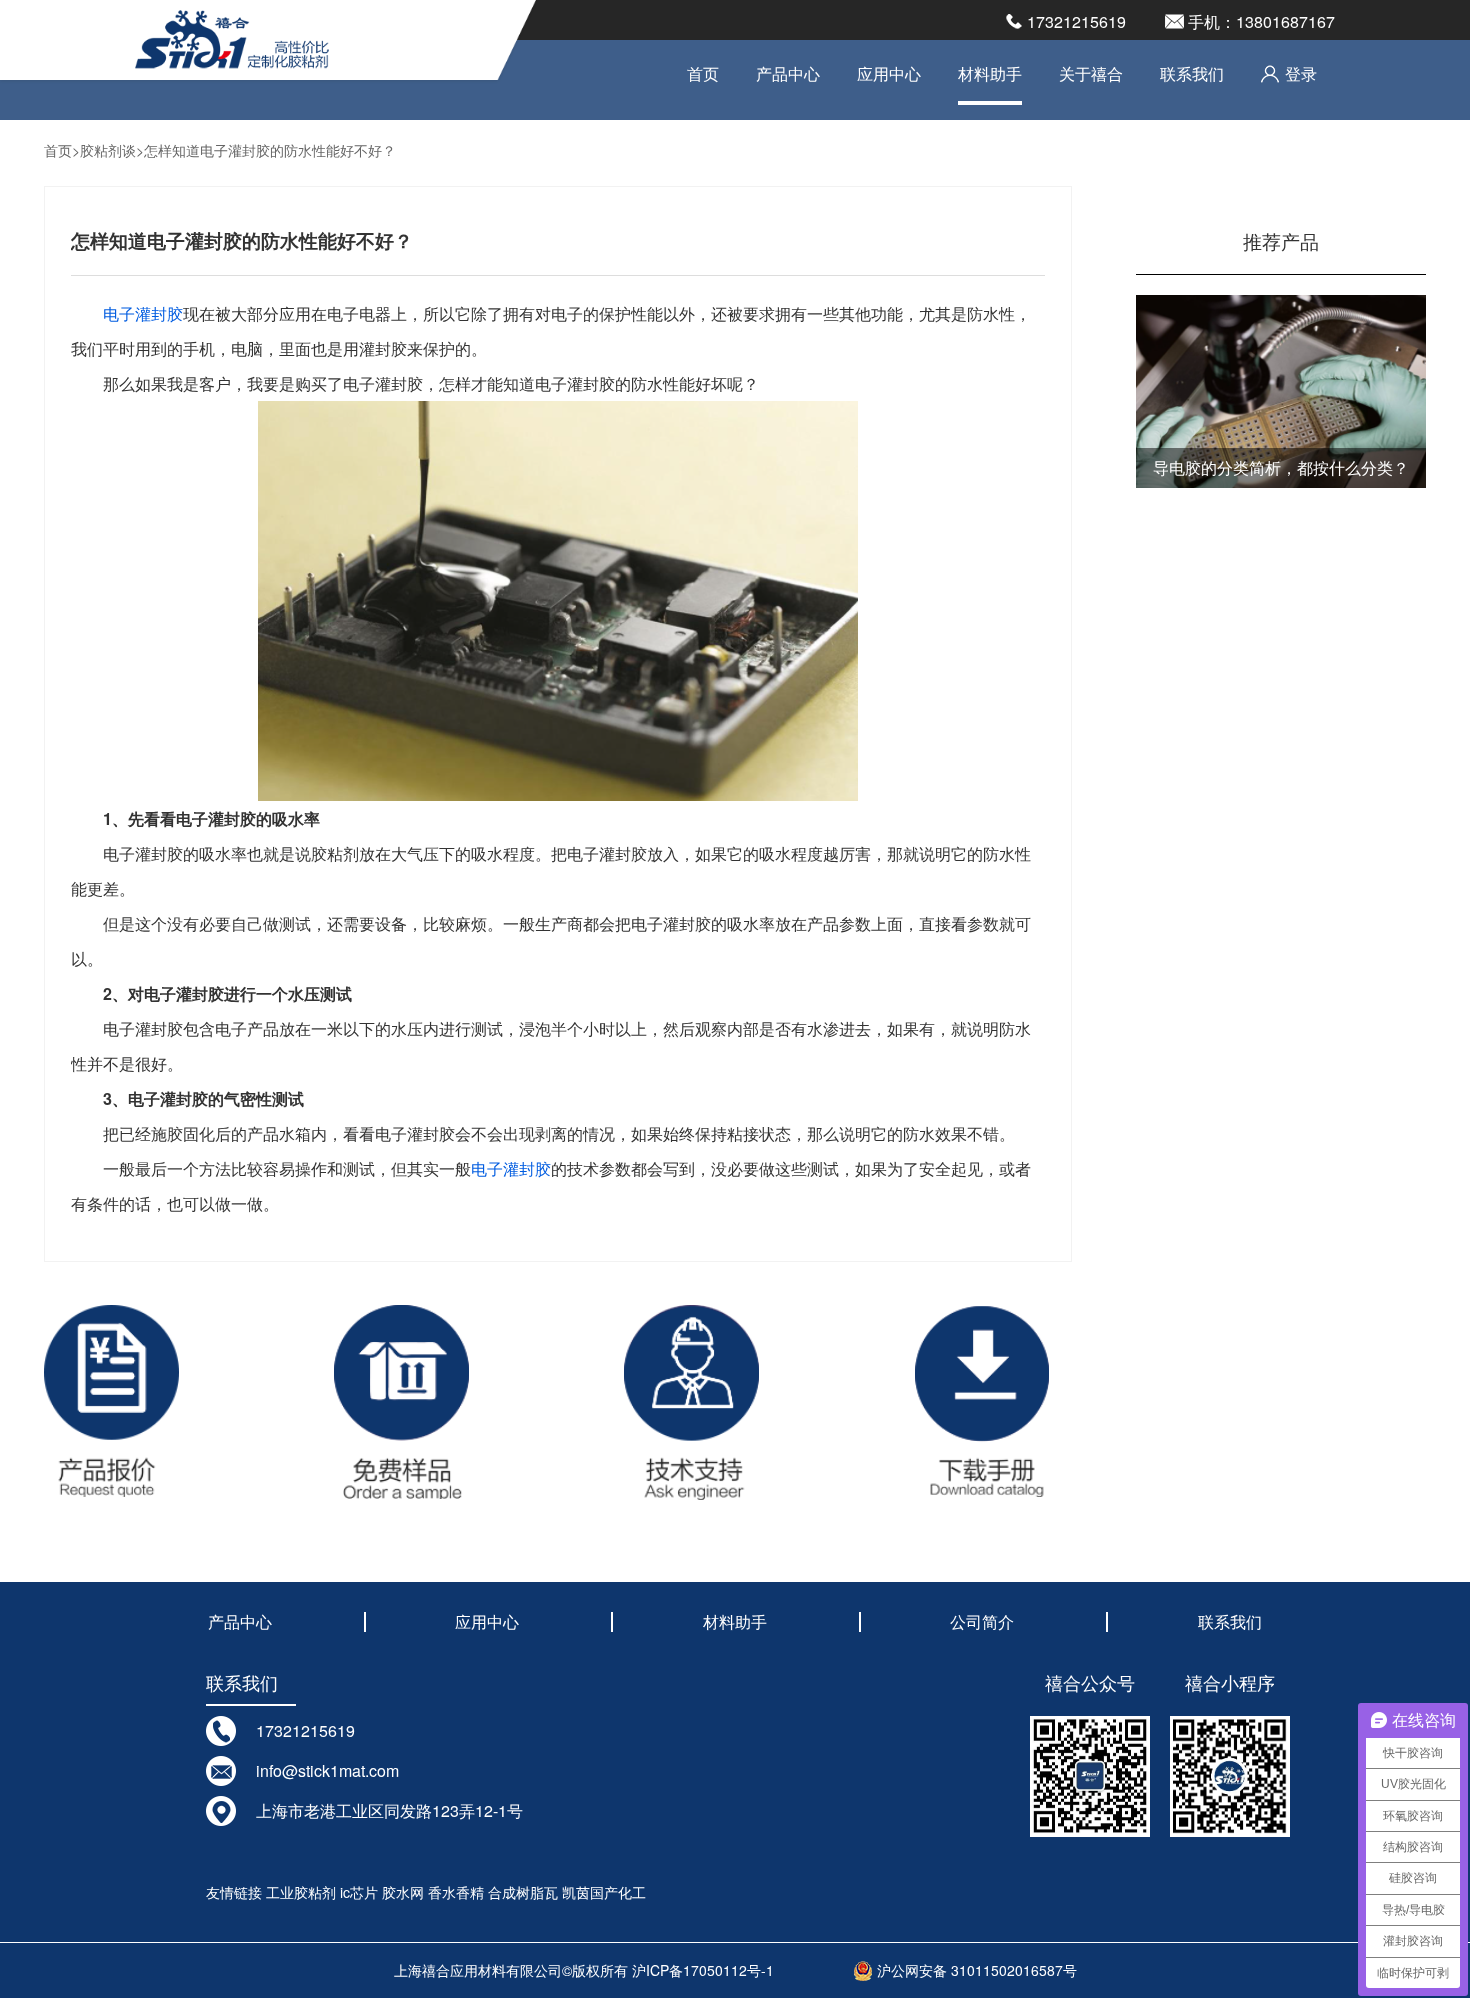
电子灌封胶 (143, 313)
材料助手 (990, 73)
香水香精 (456, 1892)
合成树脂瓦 (523, 1892)
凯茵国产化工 (604, 1892)
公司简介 (982, 1621)
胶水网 (403, 1892)
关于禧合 (1091, 73)
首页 (703, 73)
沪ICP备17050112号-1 (703, 1970)
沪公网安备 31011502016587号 (975, 1970)
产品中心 (788, 73)
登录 (1301, 73)
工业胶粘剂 (301, 1892)
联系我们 (1192, 73)
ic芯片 (359, 1892)
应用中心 (889, 73)
